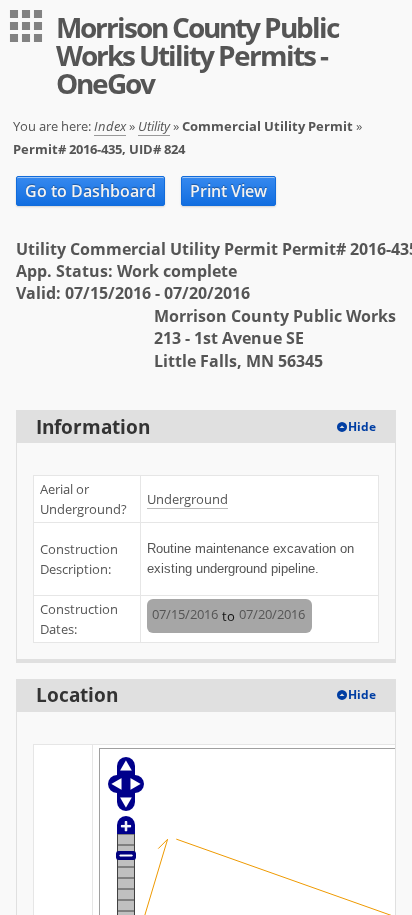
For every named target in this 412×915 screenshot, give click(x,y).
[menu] (26, 26)
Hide (362, 426)
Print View (228, 191)
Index (110, 126)
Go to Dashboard (90, 191)
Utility (154, 126)
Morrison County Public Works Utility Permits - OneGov (197, 55)
